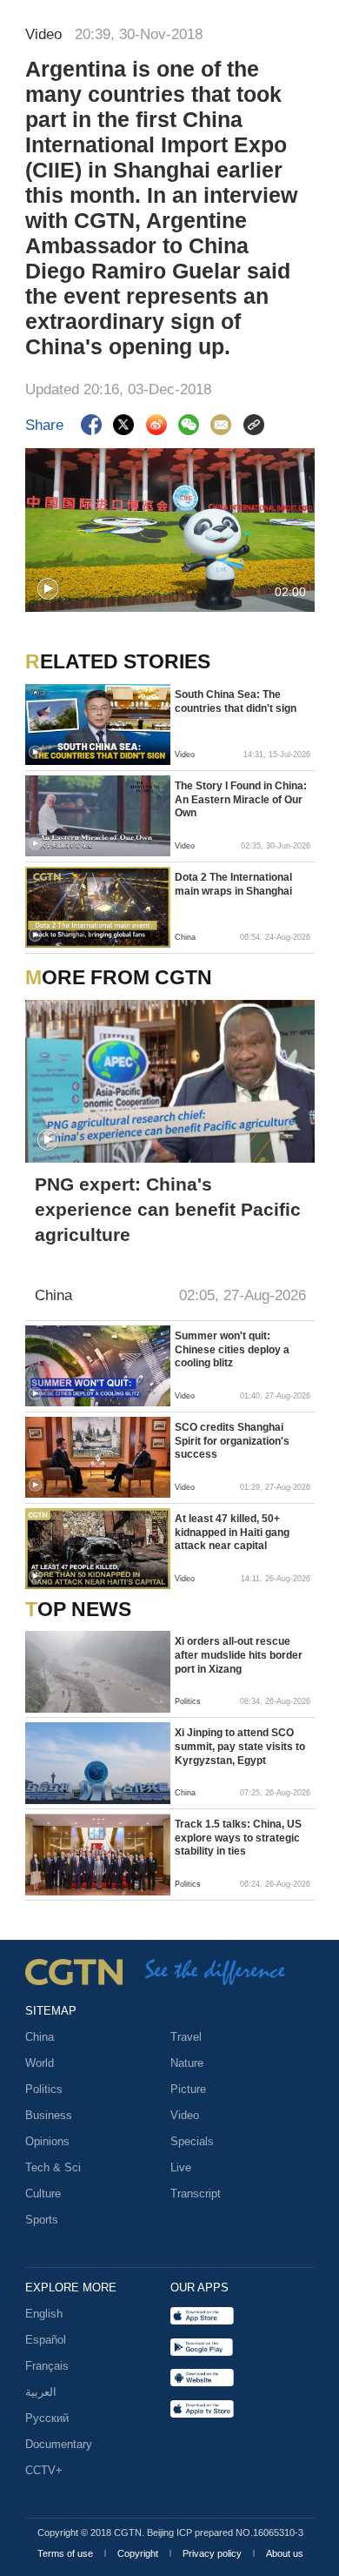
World (40, 2063)
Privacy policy (213, 2553)
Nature (187, 2063)
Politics (44, 2089)
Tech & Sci (53, 2167)
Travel (186, 2037)
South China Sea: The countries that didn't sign (236, 701)
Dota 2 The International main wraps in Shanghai (233, 884)
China (40, 2037)
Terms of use (66, 2553)
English (44, 2314)
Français (47, 2366)
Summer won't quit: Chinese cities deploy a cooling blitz (232, 1349)
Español (46, 2340)
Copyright (139, 2553)
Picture (188, 2089)
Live (181, 2167)
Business (49, 2115)
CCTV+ (44, 2470)
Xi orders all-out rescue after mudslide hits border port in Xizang (239, 1655)
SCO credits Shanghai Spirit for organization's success (232, 1441)
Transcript (196, 2194)
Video (185, 2115)
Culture (43, 2194)
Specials (192, 2141)
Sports (42, 2220)
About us (285, 2553)
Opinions (47, 2141)
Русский (47, 2418)
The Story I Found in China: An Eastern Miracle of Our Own (241, 799)
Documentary (59, 2444)
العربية (41, 2392)
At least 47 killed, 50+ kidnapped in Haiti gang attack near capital (232, 1532)
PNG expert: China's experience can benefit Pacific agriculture (168, 1209)
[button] (48, 589)
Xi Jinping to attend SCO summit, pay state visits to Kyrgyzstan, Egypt (240, 1746)
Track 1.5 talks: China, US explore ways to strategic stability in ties (238, 1838)
